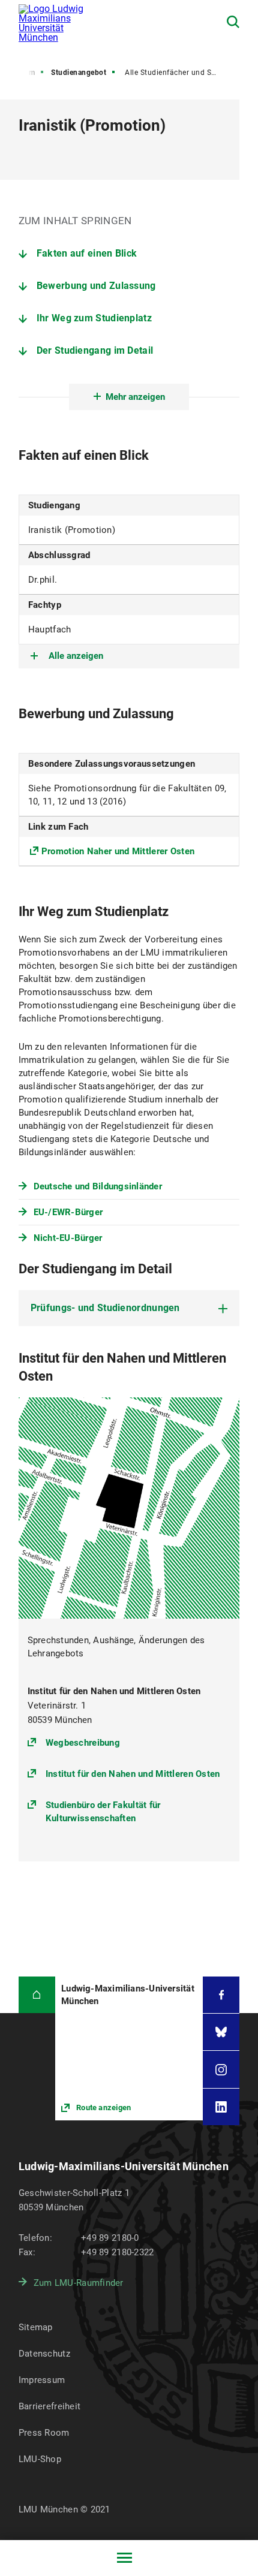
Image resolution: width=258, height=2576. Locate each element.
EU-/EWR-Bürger (68, 1212)
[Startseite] (37, 1995)
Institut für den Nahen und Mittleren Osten (133, 1774)
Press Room (44, 2433)
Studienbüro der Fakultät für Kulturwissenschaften (103, 1812)
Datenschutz (44, 2354)
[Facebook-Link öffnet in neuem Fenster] (221, 1995)
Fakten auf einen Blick (87, 253)
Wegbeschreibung (83, 1742)
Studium (21, 73)
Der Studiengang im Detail (95, 350)
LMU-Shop (40, 2459)
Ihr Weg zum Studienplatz (94, 318)
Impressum (42, 2380)
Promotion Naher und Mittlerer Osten (118, 851)
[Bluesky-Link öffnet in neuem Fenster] (221, 2032)
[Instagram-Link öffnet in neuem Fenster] (221, 2069)
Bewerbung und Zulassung (96, 286)
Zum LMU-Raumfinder (79, 2283)
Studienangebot (79, 73)
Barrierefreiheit (49, 2406)
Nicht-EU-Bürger (68, 1238)
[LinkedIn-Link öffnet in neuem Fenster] (221, 2107)
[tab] (129, 1308)
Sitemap (36, 2327)
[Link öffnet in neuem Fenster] (129, 2049)
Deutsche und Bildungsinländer (98, 1186)
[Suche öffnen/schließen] (233, 22)
